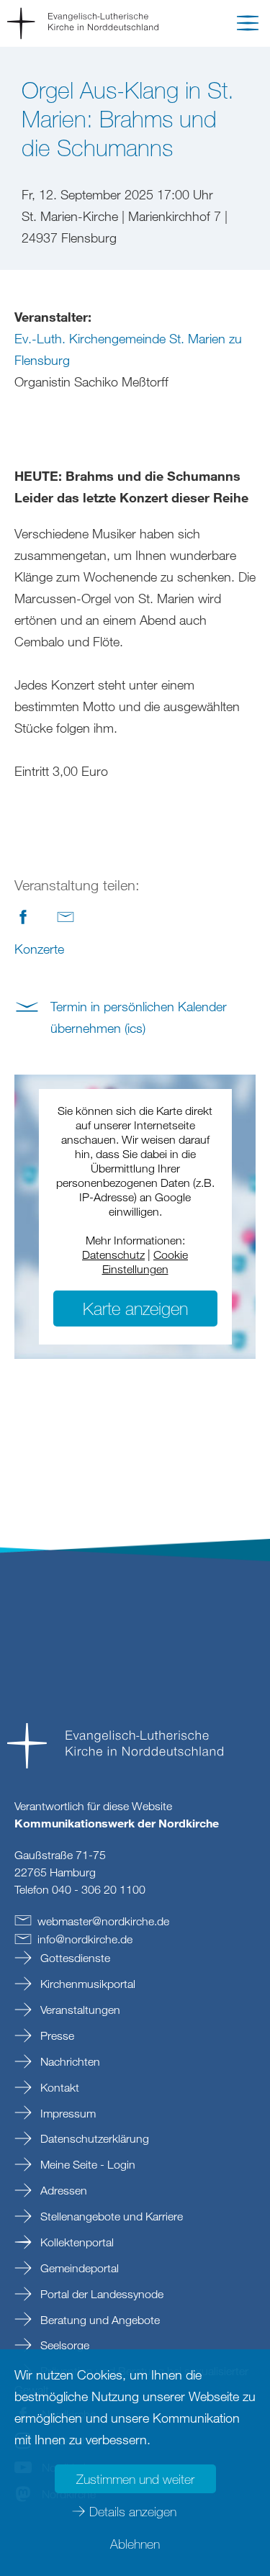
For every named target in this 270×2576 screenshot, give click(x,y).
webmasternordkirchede (103, 1921)
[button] (248, 26)
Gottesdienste (74, 1958)
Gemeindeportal (78, 2268)
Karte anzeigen (135, 1308)
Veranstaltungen (79, 2010)
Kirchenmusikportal (86, 1984)
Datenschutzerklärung (93, 2138)
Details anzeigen (133, 2511)
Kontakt (58, 2087)
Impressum (67, 2113)
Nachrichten (69, 2061)
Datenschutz (113, 1255)
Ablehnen (135, 2544)
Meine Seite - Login (86, 2164)
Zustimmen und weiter (135, 2479)
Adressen (62, 2190)
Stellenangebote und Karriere (110, 2216)
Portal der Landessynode (100, 2294)
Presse (56, 2035)
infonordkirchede (85, 1939)
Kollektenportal (76, 2242)
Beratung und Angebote (99, 2320)
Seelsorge (63, 2345)
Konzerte (39, 949)
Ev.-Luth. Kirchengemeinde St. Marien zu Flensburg (128, 349)
